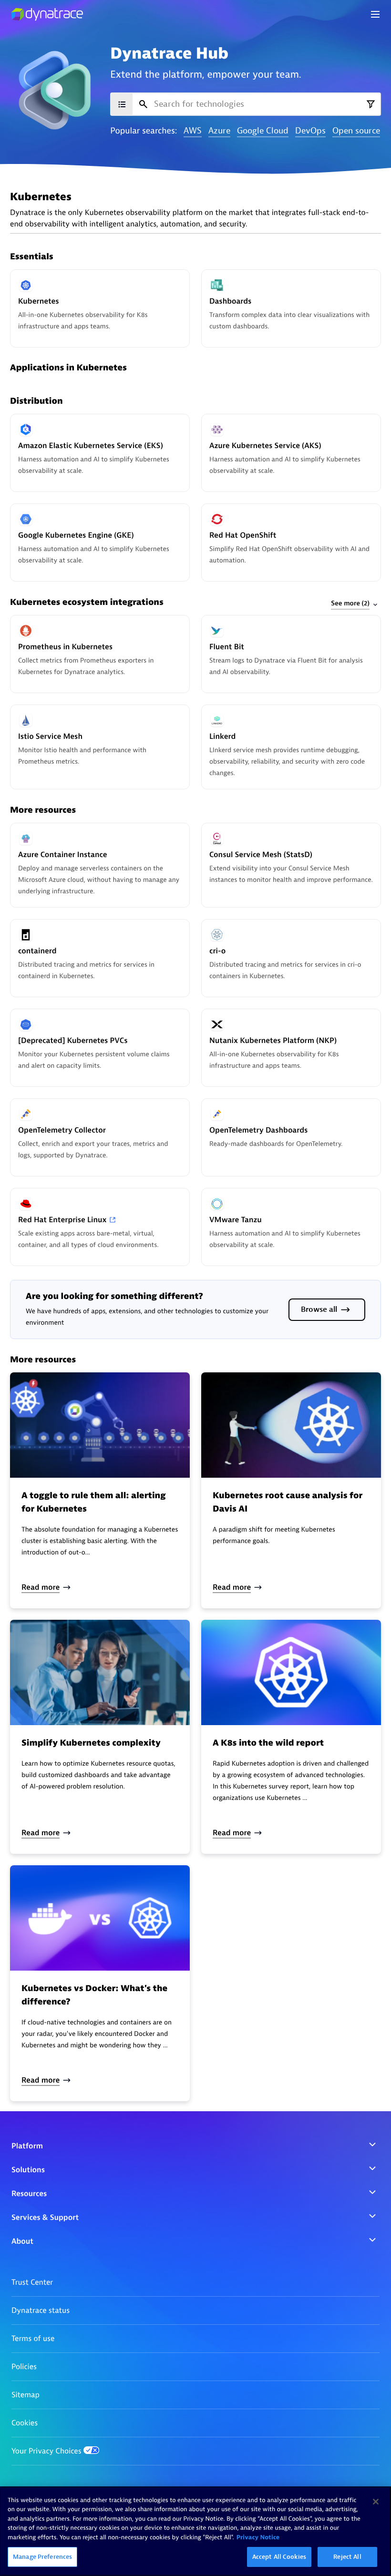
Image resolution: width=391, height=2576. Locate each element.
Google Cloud (263, 131)
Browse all (319, 1309)
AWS (193, 131)
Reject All (347, 2557)
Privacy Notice (258, 2538)
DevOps (310, 131)
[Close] (376, 2502)
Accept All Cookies (279, 2557)
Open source (356, 131)
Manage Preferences (42, 2557)
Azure (219, 131)
